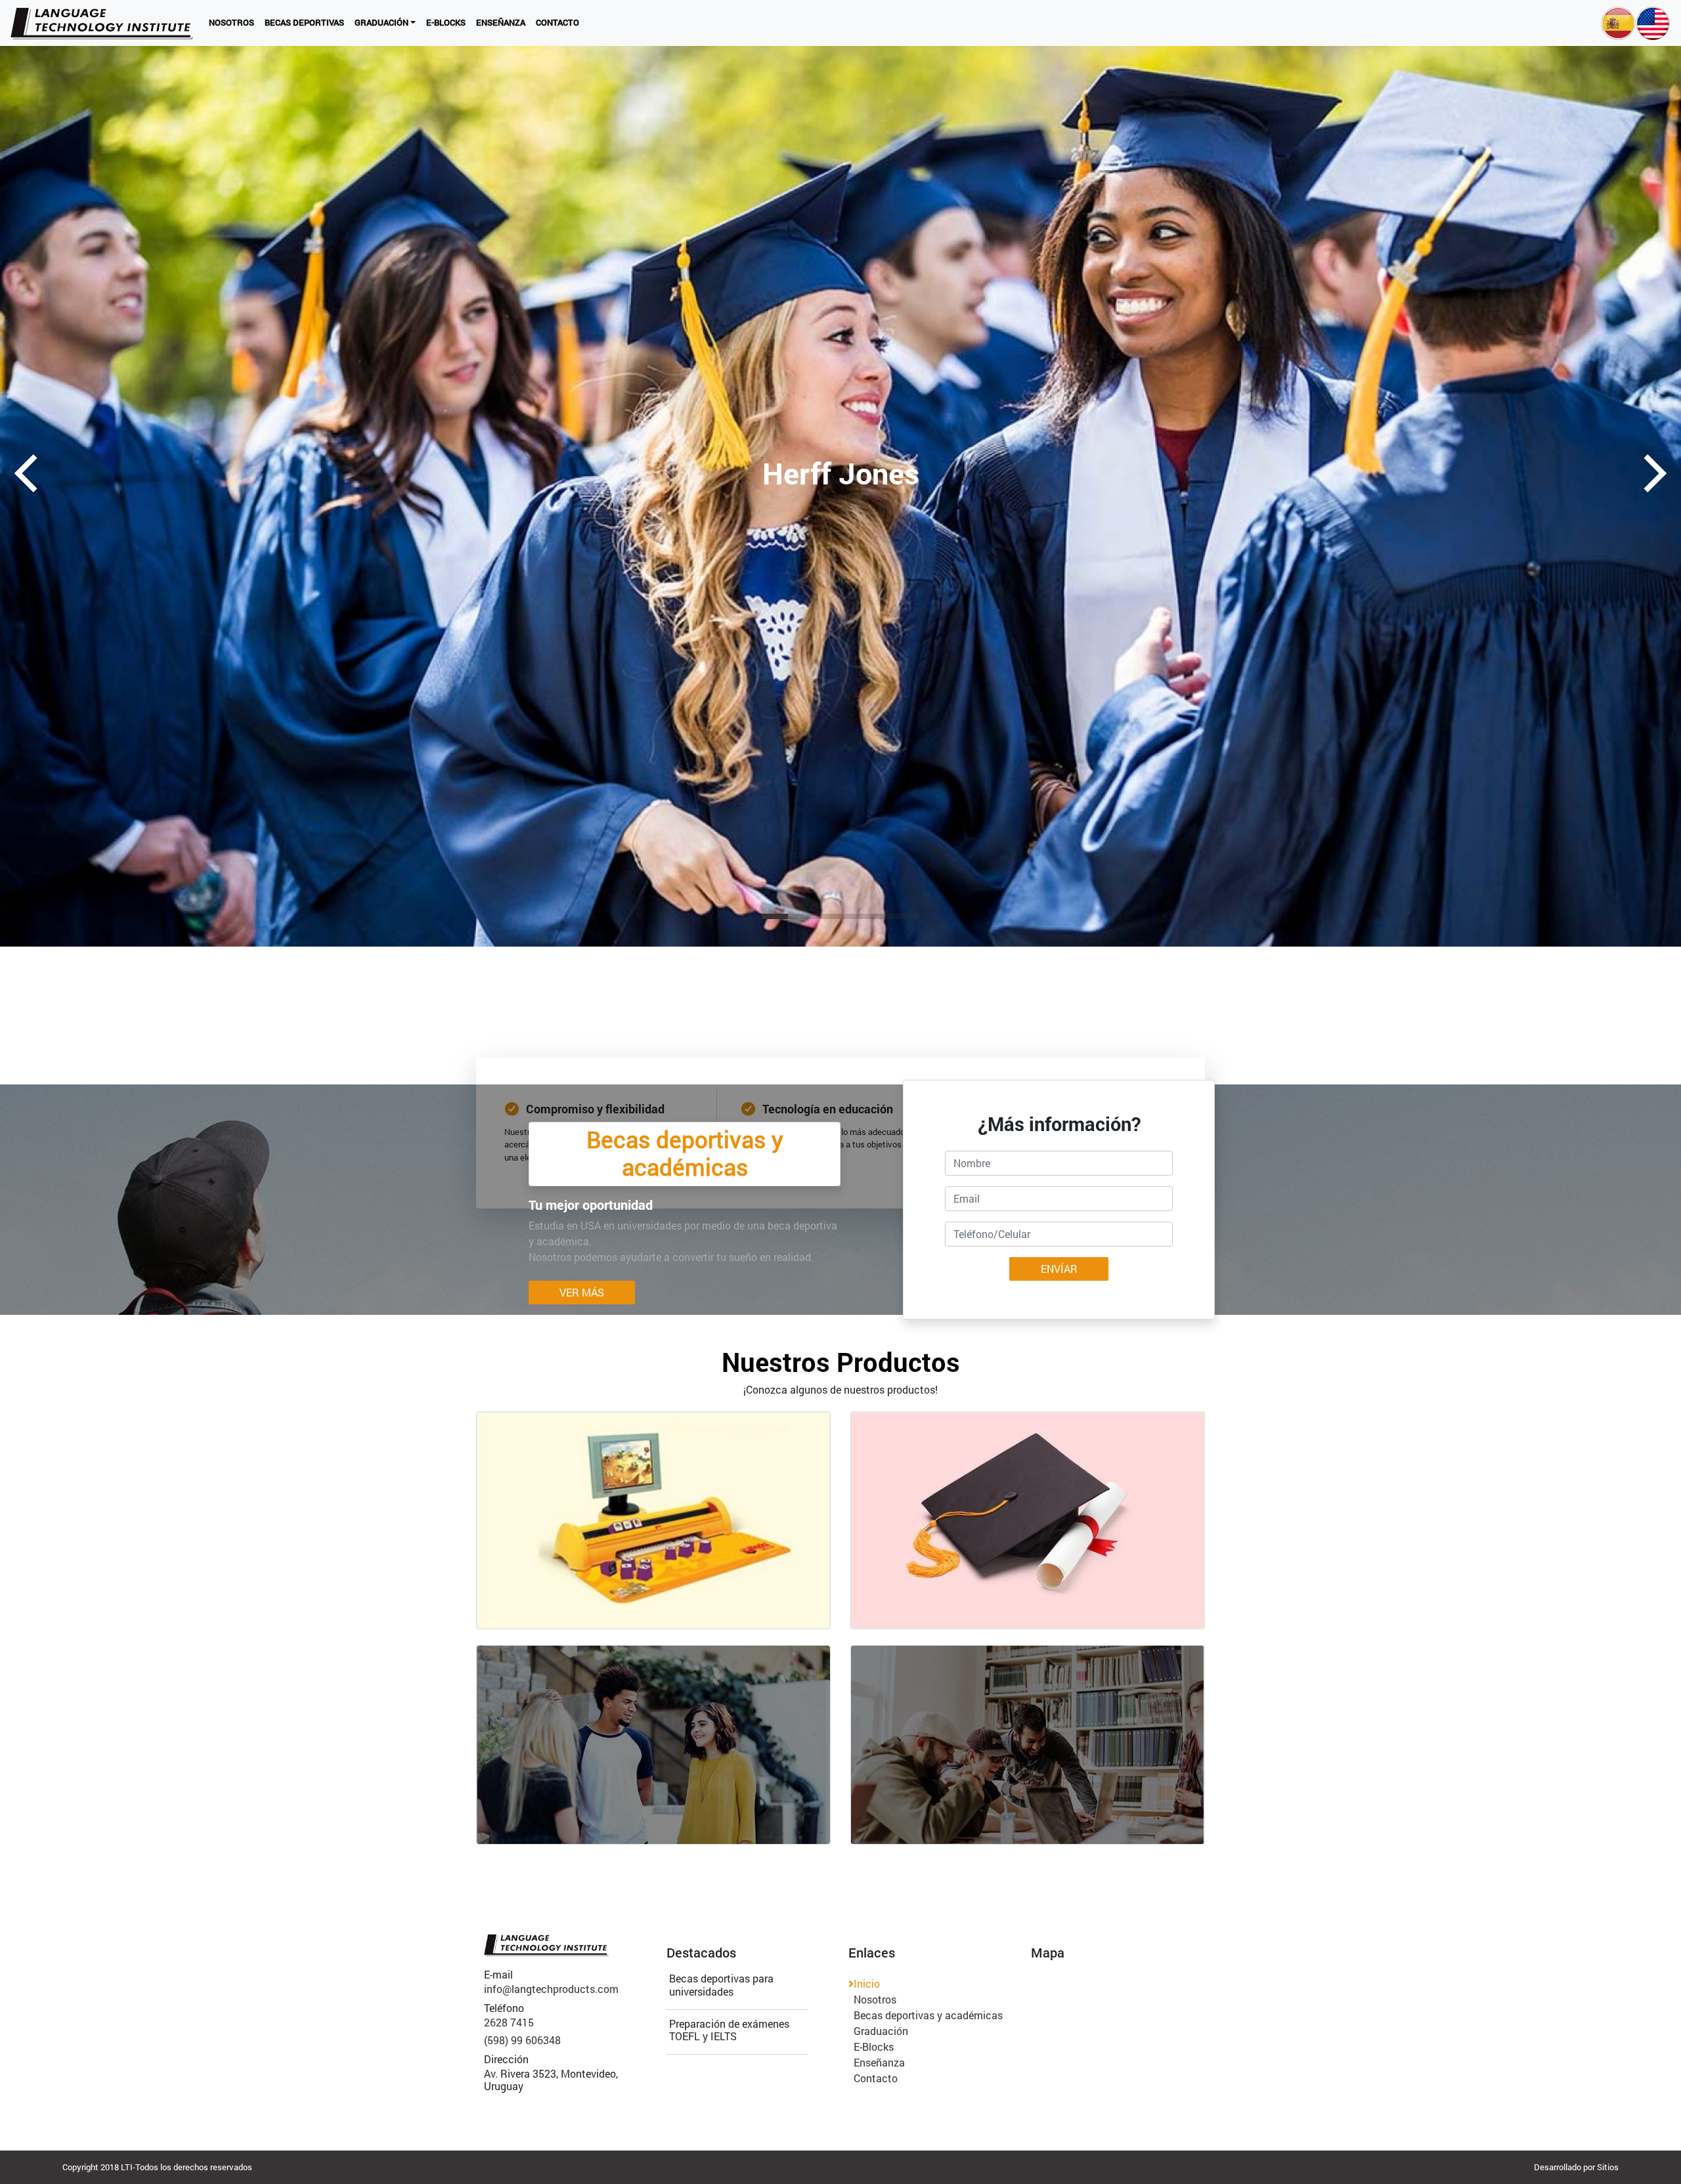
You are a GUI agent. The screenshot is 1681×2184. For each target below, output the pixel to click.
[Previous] (30, 473)
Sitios (1608, 2167)
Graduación (388, 22)
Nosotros (234, 22)
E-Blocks (448, 22)
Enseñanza (503, 22)
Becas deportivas (307, 22)
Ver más (582, 1292)
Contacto (560, 22)
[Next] (1651, 473)
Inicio (867, 1983)
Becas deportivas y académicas (928, 2015)
